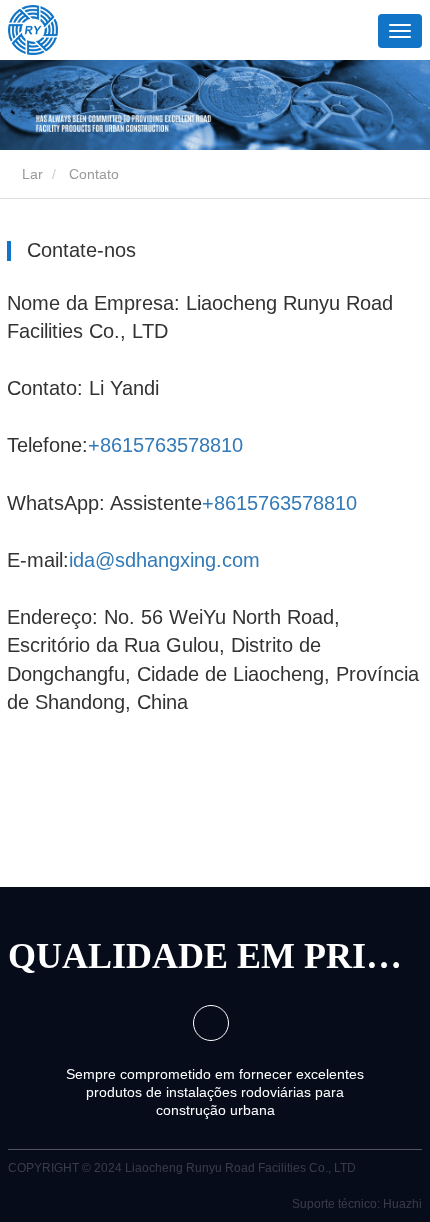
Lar (30, 174)
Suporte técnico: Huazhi (357, 1204)
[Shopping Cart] (314, 32)
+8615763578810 (165, 445)
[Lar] (33, 30)
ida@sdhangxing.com (164, 560)
